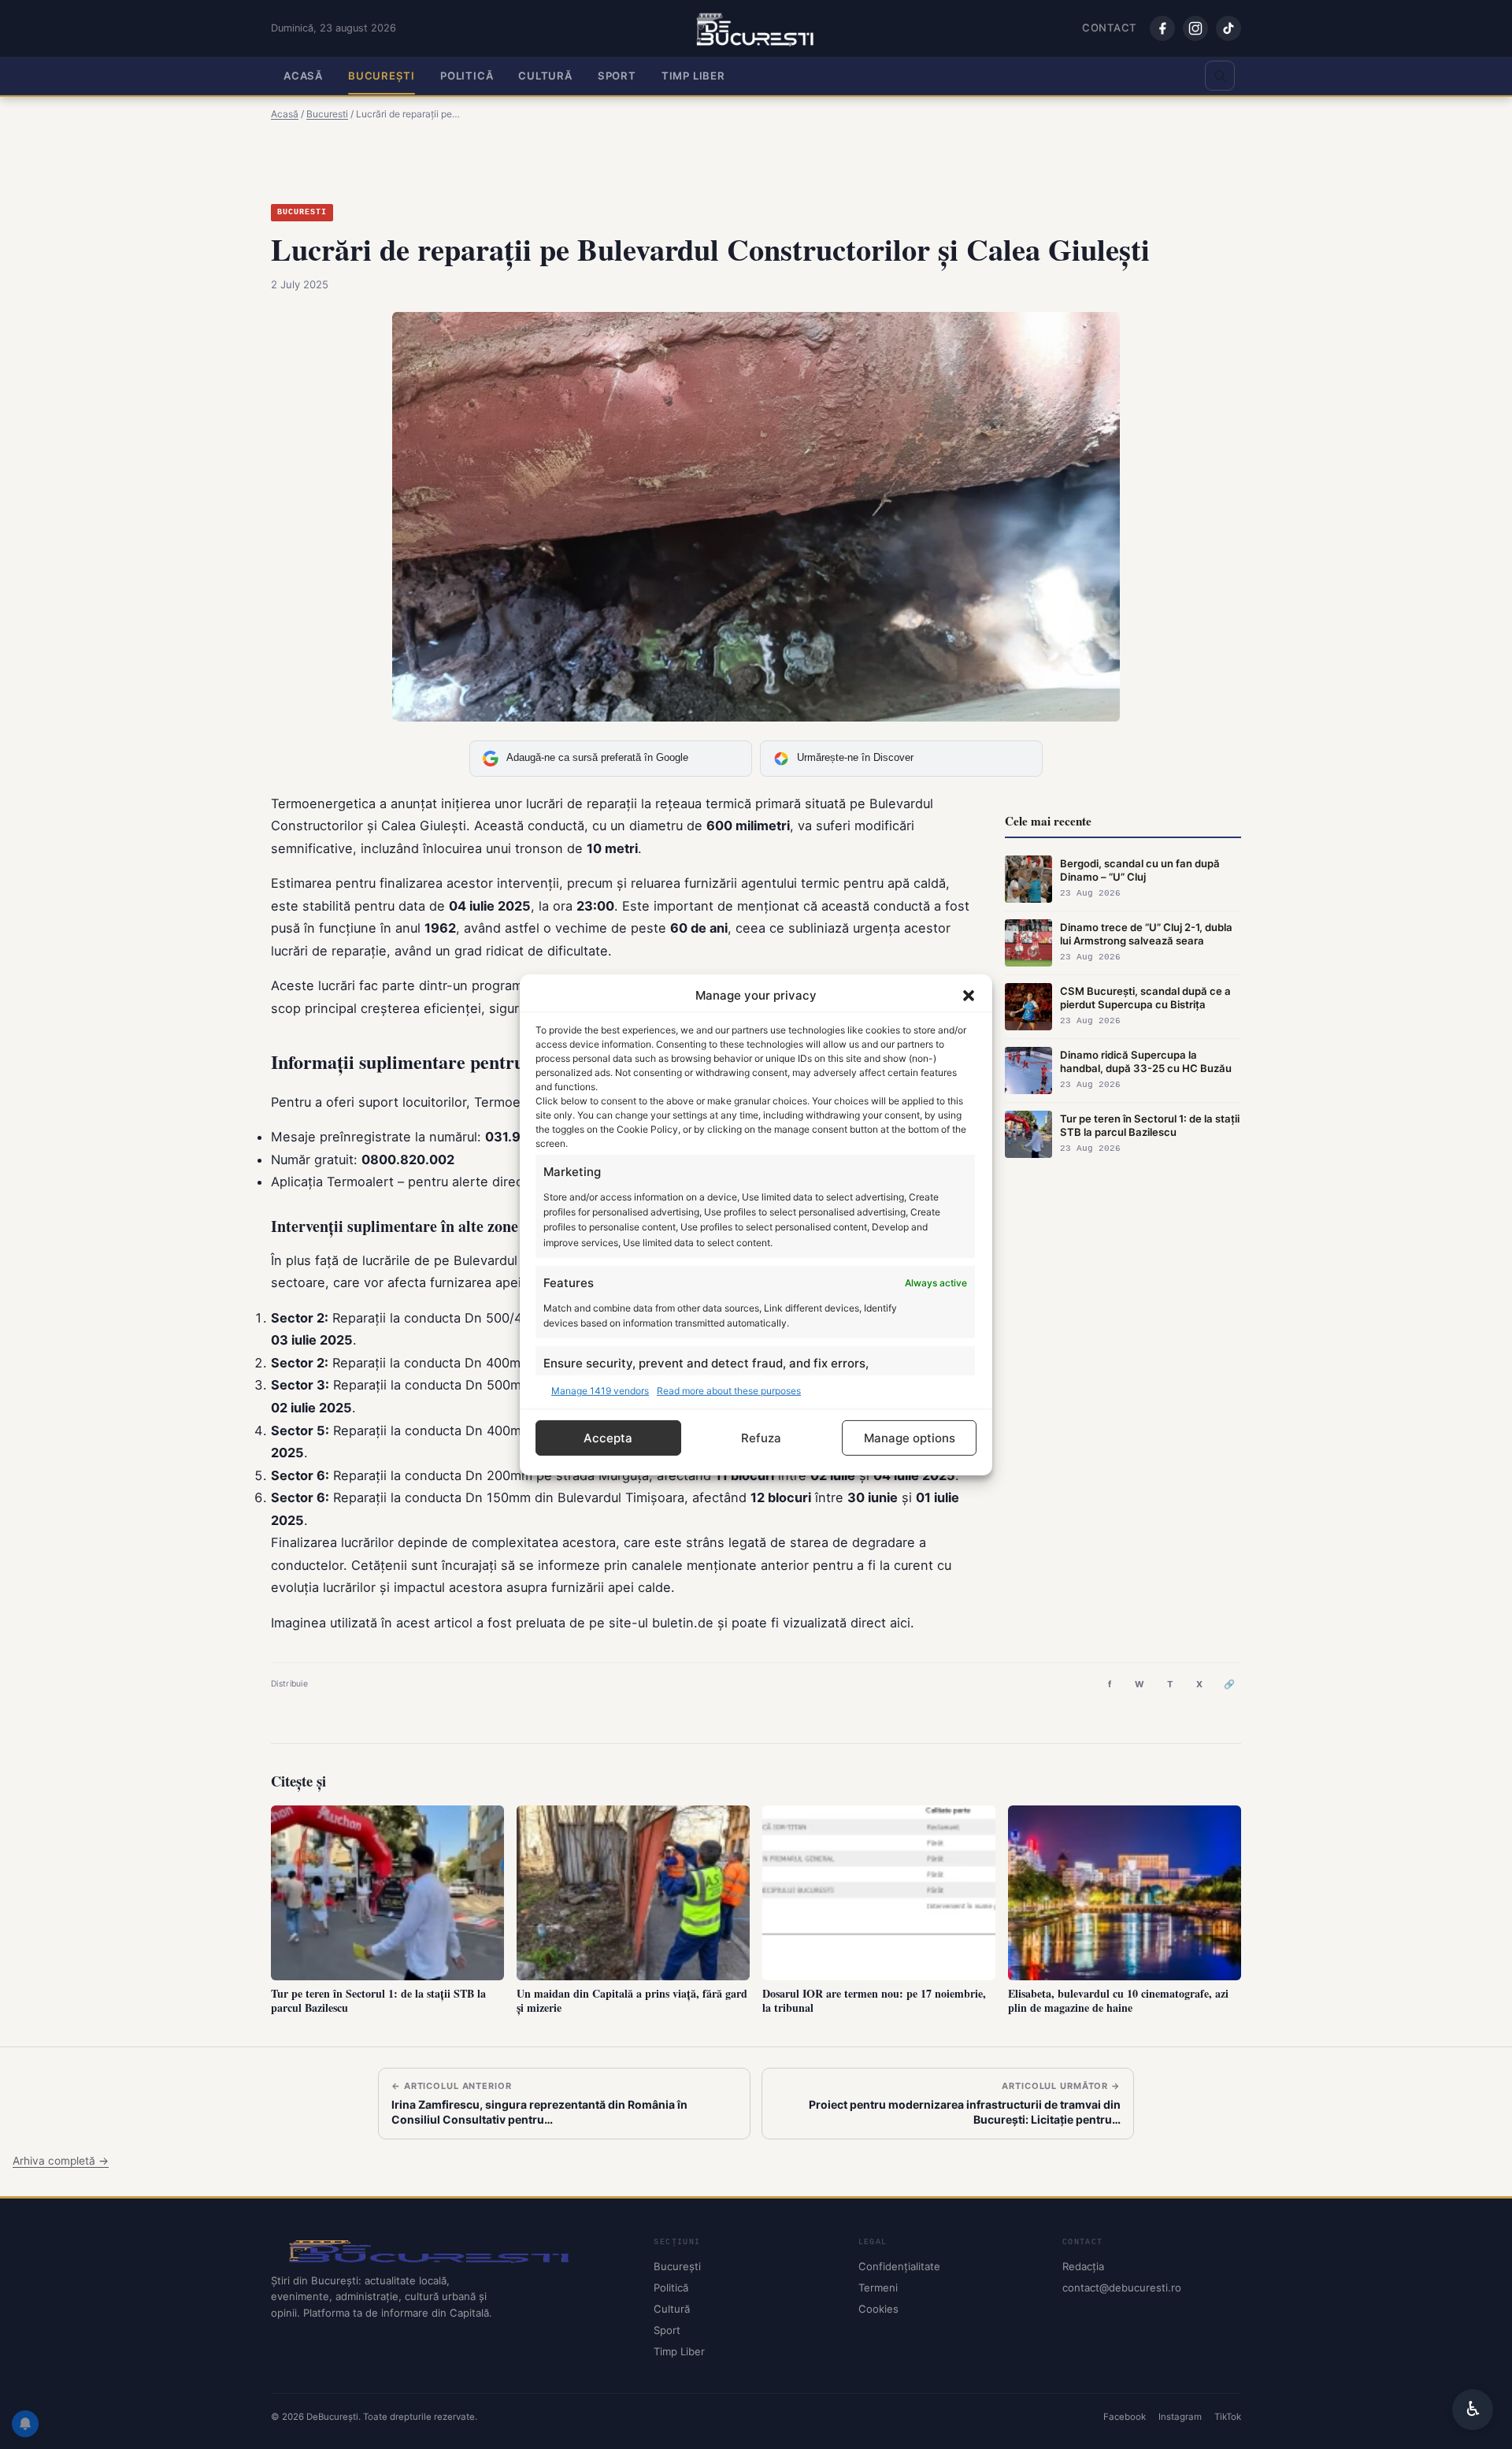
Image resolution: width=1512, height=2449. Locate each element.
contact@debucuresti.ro (1122, 2288)
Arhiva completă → (61, 2161)
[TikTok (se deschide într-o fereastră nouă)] (1228, 28)
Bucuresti (302, 212)
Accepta (608, 1437)
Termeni (878, 2288)
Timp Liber (693, 76)
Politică (467, 76)
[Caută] (1220, 76)
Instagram (1180, 2416)
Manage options (910, 1437)
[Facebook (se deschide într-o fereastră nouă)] (1162, 28)
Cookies (878, 2309)
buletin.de (683, 1623)
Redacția (1083, 2266)
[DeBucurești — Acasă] (756, 28)
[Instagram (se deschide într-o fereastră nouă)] (1195, 28)
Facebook (1125, 2416)
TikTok (1228, 2416)
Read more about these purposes (729, 1390)
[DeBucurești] (450, 2250)
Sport (617, 76)
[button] (969, 995)
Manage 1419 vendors (600, 1390)
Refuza (761, 1437)
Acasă (303, 76)
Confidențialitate (899, 2266)
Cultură (545, 76)
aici (900, 1623)
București (382, 76)
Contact (1110, 28)
